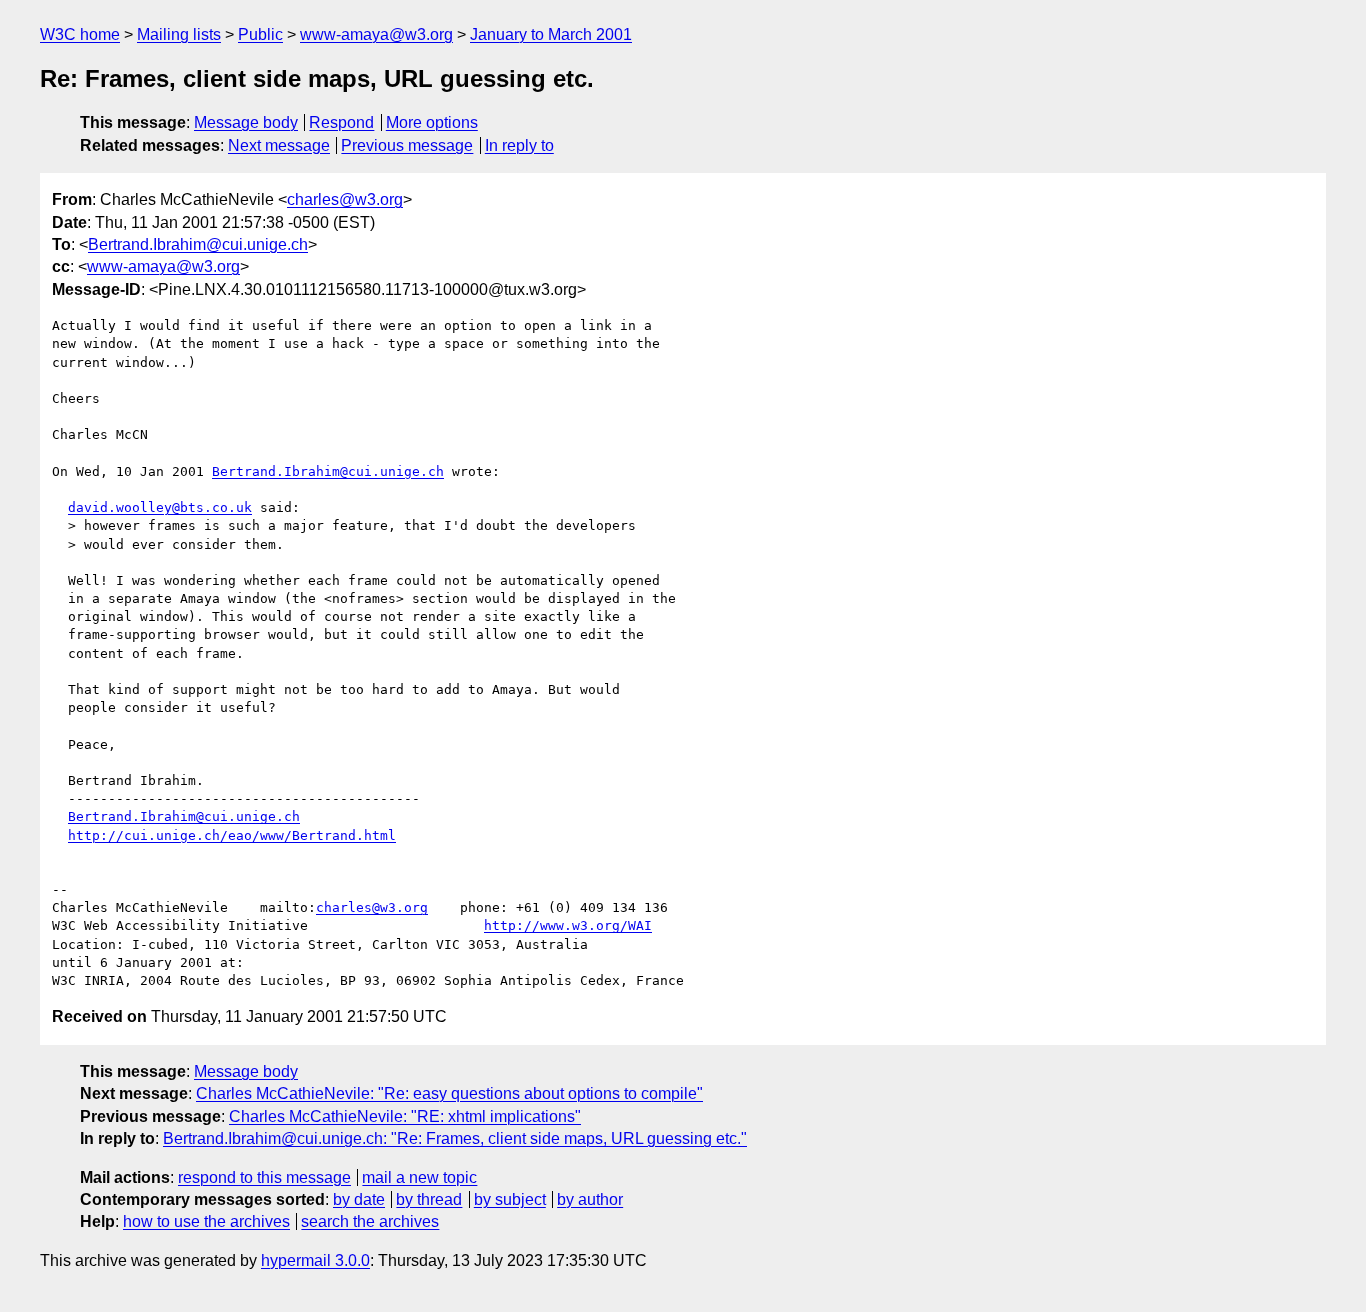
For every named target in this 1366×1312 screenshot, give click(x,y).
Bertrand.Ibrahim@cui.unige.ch (198, 244)
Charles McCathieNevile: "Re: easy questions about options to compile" (449, 1093)
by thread (429, 1199)
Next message (279, 145)
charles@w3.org (345, 199)
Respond (341, 122)
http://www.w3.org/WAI (568, 925)
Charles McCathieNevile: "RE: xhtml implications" (405, 1116)
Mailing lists (179, 34)
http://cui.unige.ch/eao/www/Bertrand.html (232, 835)
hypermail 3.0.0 (315, 1260)
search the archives (370, 1221)
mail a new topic (419, 1177)
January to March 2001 (551, 34)
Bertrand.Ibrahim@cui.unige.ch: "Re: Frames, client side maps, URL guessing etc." (455, 1138)
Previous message (407, 145)
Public (260, 34)
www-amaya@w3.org (376, 34)
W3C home (80, 34)
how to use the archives (206, 1221)
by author (590, 1199)
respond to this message (264, 1177)
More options (432, 122)
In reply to (519, 145)
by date (359, 1199)
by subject (510, 1199)
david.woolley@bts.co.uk (160, 507)
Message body (246, 122)
